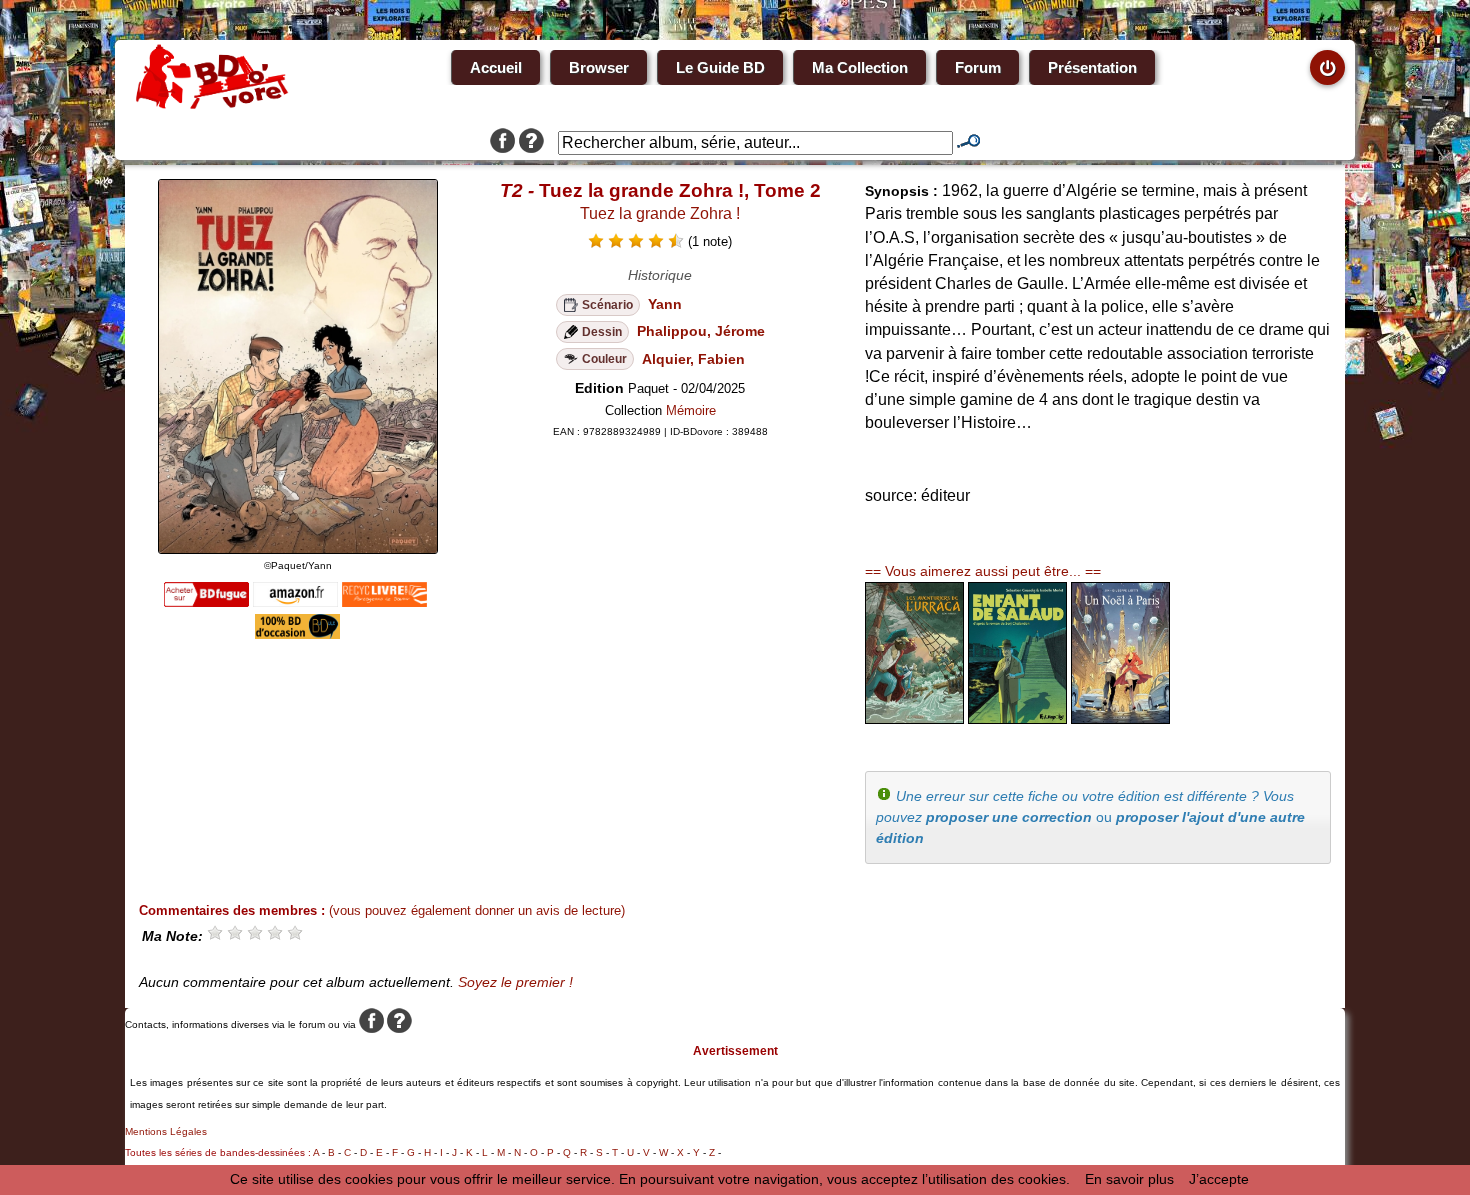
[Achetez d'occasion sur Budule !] (297, 634)
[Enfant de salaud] (1017, 719)
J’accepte (1219, 1179)
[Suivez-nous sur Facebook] (502, 143)
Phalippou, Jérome (701, 331)
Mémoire (691, 410)
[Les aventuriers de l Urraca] (914, 719)
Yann (665, 304)
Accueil (496, 67)
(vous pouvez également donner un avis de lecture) (477, 910)
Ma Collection (860, 67)
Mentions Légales (166, 1131)
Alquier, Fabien (693, 359)
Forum (978, 67)
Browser (599, 67)
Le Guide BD (720, 67)
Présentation (1092, 67)
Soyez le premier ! (515, 982)
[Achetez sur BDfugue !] (206, 602)
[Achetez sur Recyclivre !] (384, 602)
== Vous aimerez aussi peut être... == (983, 571)
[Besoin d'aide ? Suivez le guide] (531, 143)
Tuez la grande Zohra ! (660, 213)
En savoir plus (1129, 1179)
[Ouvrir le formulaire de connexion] (1327, 67)
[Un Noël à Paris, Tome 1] (1120, 719)
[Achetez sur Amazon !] (295, 602)
